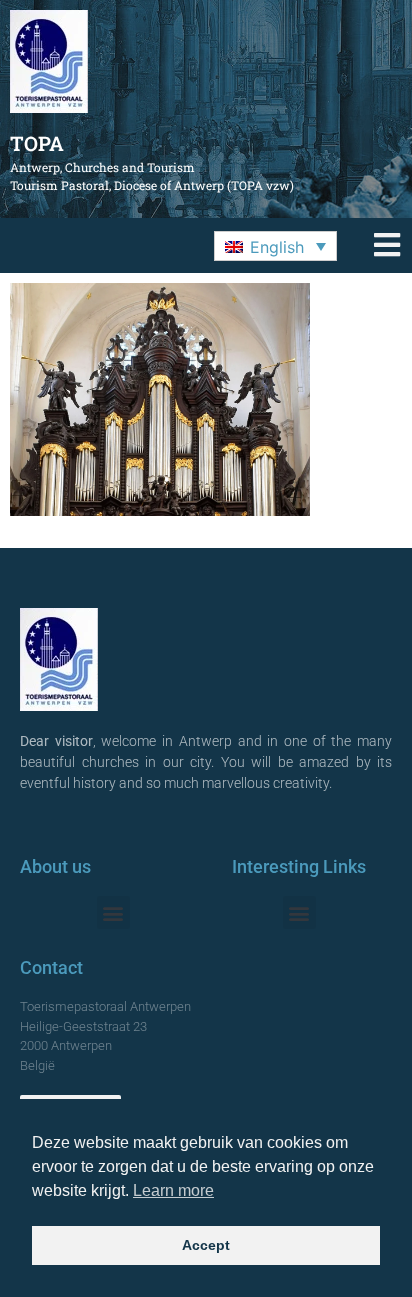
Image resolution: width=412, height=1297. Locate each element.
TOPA (37, 143)
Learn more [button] (173, 1190)
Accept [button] (206, 1245)
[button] (275, 246)
